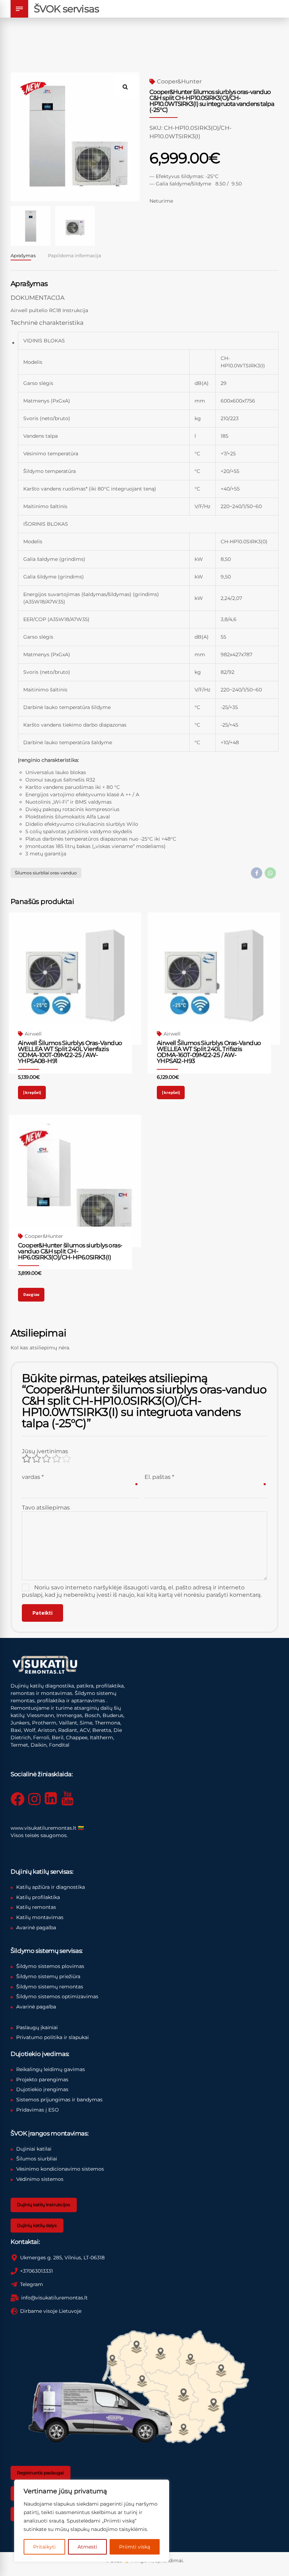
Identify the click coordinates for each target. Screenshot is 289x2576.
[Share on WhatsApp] (270, 873)
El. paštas (159, 1477)
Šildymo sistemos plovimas (50, 1966)
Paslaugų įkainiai (37, 2027)
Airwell (33, 1034)
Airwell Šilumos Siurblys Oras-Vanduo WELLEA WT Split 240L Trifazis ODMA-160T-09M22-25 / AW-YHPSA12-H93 (209, 1052)
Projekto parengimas (42, 2080)
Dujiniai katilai (34, 2149)
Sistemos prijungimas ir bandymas (59, 2100)
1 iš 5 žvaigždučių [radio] (26, 1459)
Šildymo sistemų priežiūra (48, 1976)
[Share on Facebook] (257, 873)
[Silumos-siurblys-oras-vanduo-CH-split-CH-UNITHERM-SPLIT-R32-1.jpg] (75, 1181)
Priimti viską (135, 2547)
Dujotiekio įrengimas (42, 2089)
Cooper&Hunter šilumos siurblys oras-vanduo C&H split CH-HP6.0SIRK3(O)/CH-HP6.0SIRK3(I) (70, 1251)
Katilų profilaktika (38, 1897)
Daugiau (31, 1294)
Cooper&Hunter (179, 81)
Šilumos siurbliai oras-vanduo (46, 873)
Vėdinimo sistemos (40, 2179)
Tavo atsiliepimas (46, 1508)
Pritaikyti (44, 2547)
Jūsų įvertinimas (45, 1451)
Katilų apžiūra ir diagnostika (51, 1887)
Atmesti (87, 2547)
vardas (33, 1477)
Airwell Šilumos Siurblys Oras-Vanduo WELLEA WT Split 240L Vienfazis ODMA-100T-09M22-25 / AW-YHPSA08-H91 (70, 1052)
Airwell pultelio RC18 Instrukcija (49, 310)
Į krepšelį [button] (32, 1092)
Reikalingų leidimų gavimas (51, 2069)
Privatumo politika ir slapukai (53, 2037)
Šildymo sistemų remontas (50, 1987)
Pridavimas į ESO (38, 2110)
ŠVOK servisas (66, 9)
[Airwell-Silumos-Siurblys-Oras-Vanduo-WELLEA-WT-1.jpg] (75, 979)
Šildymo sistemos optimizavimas (57, 1996)
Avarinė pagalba (36, 1928)
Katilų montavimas (40, 1917)
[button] (128, 84)
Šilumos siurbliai (37, 2159)
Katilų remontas (36, 1907)
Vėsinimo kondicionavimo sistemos (60, 2169)
